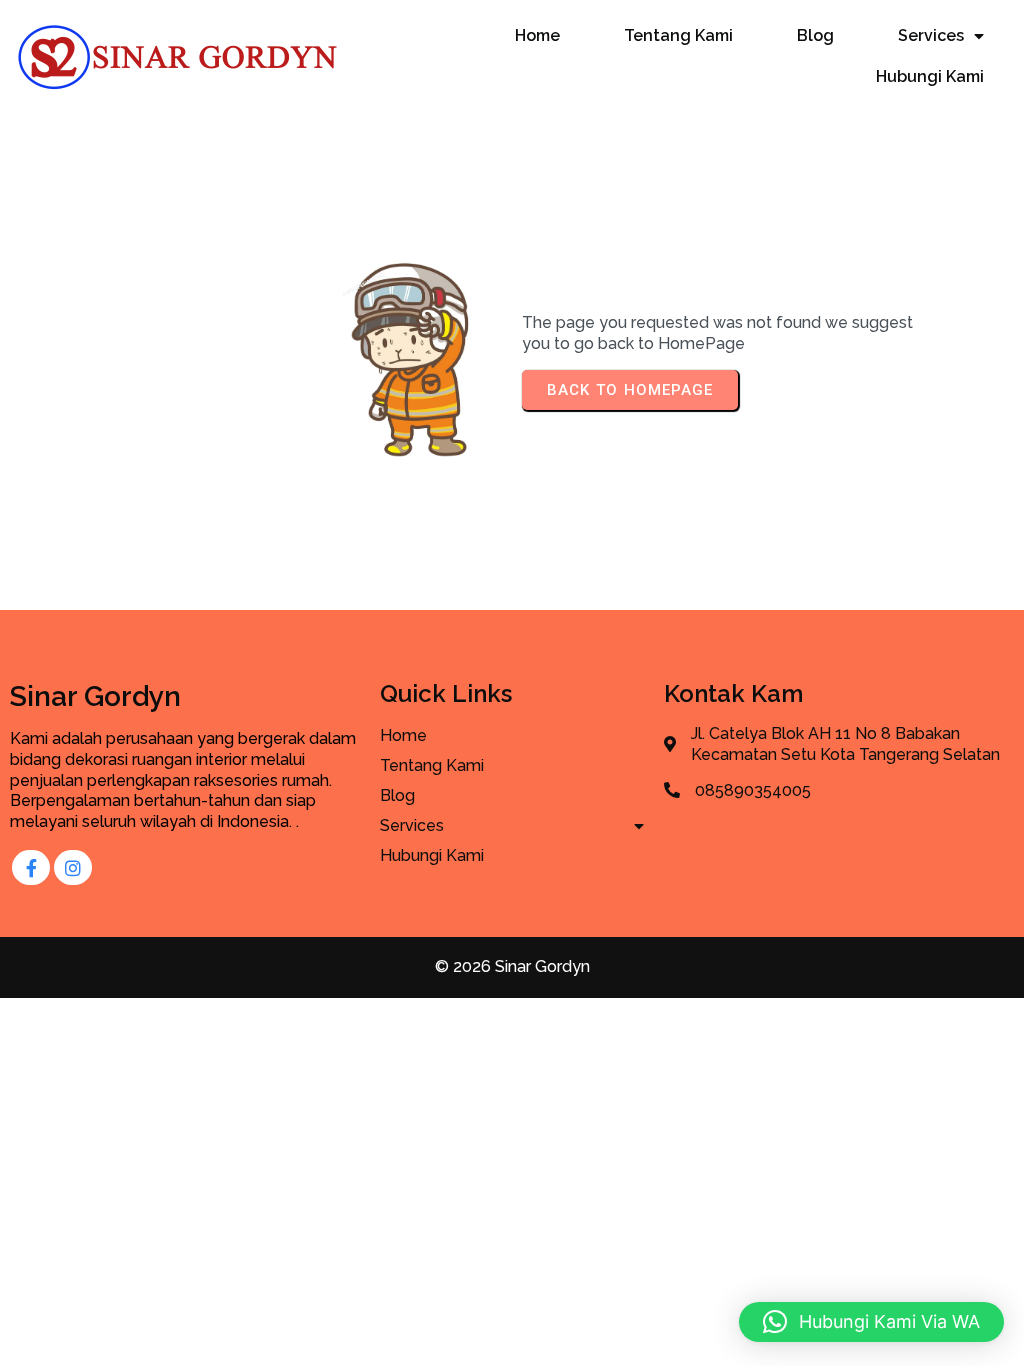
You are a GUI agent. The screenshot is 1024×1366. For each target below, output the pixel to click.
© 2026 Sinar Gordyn (512, 966)
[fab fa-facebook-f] (31, 867)
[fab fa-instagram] (73, 867)
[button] (871, 1322)
